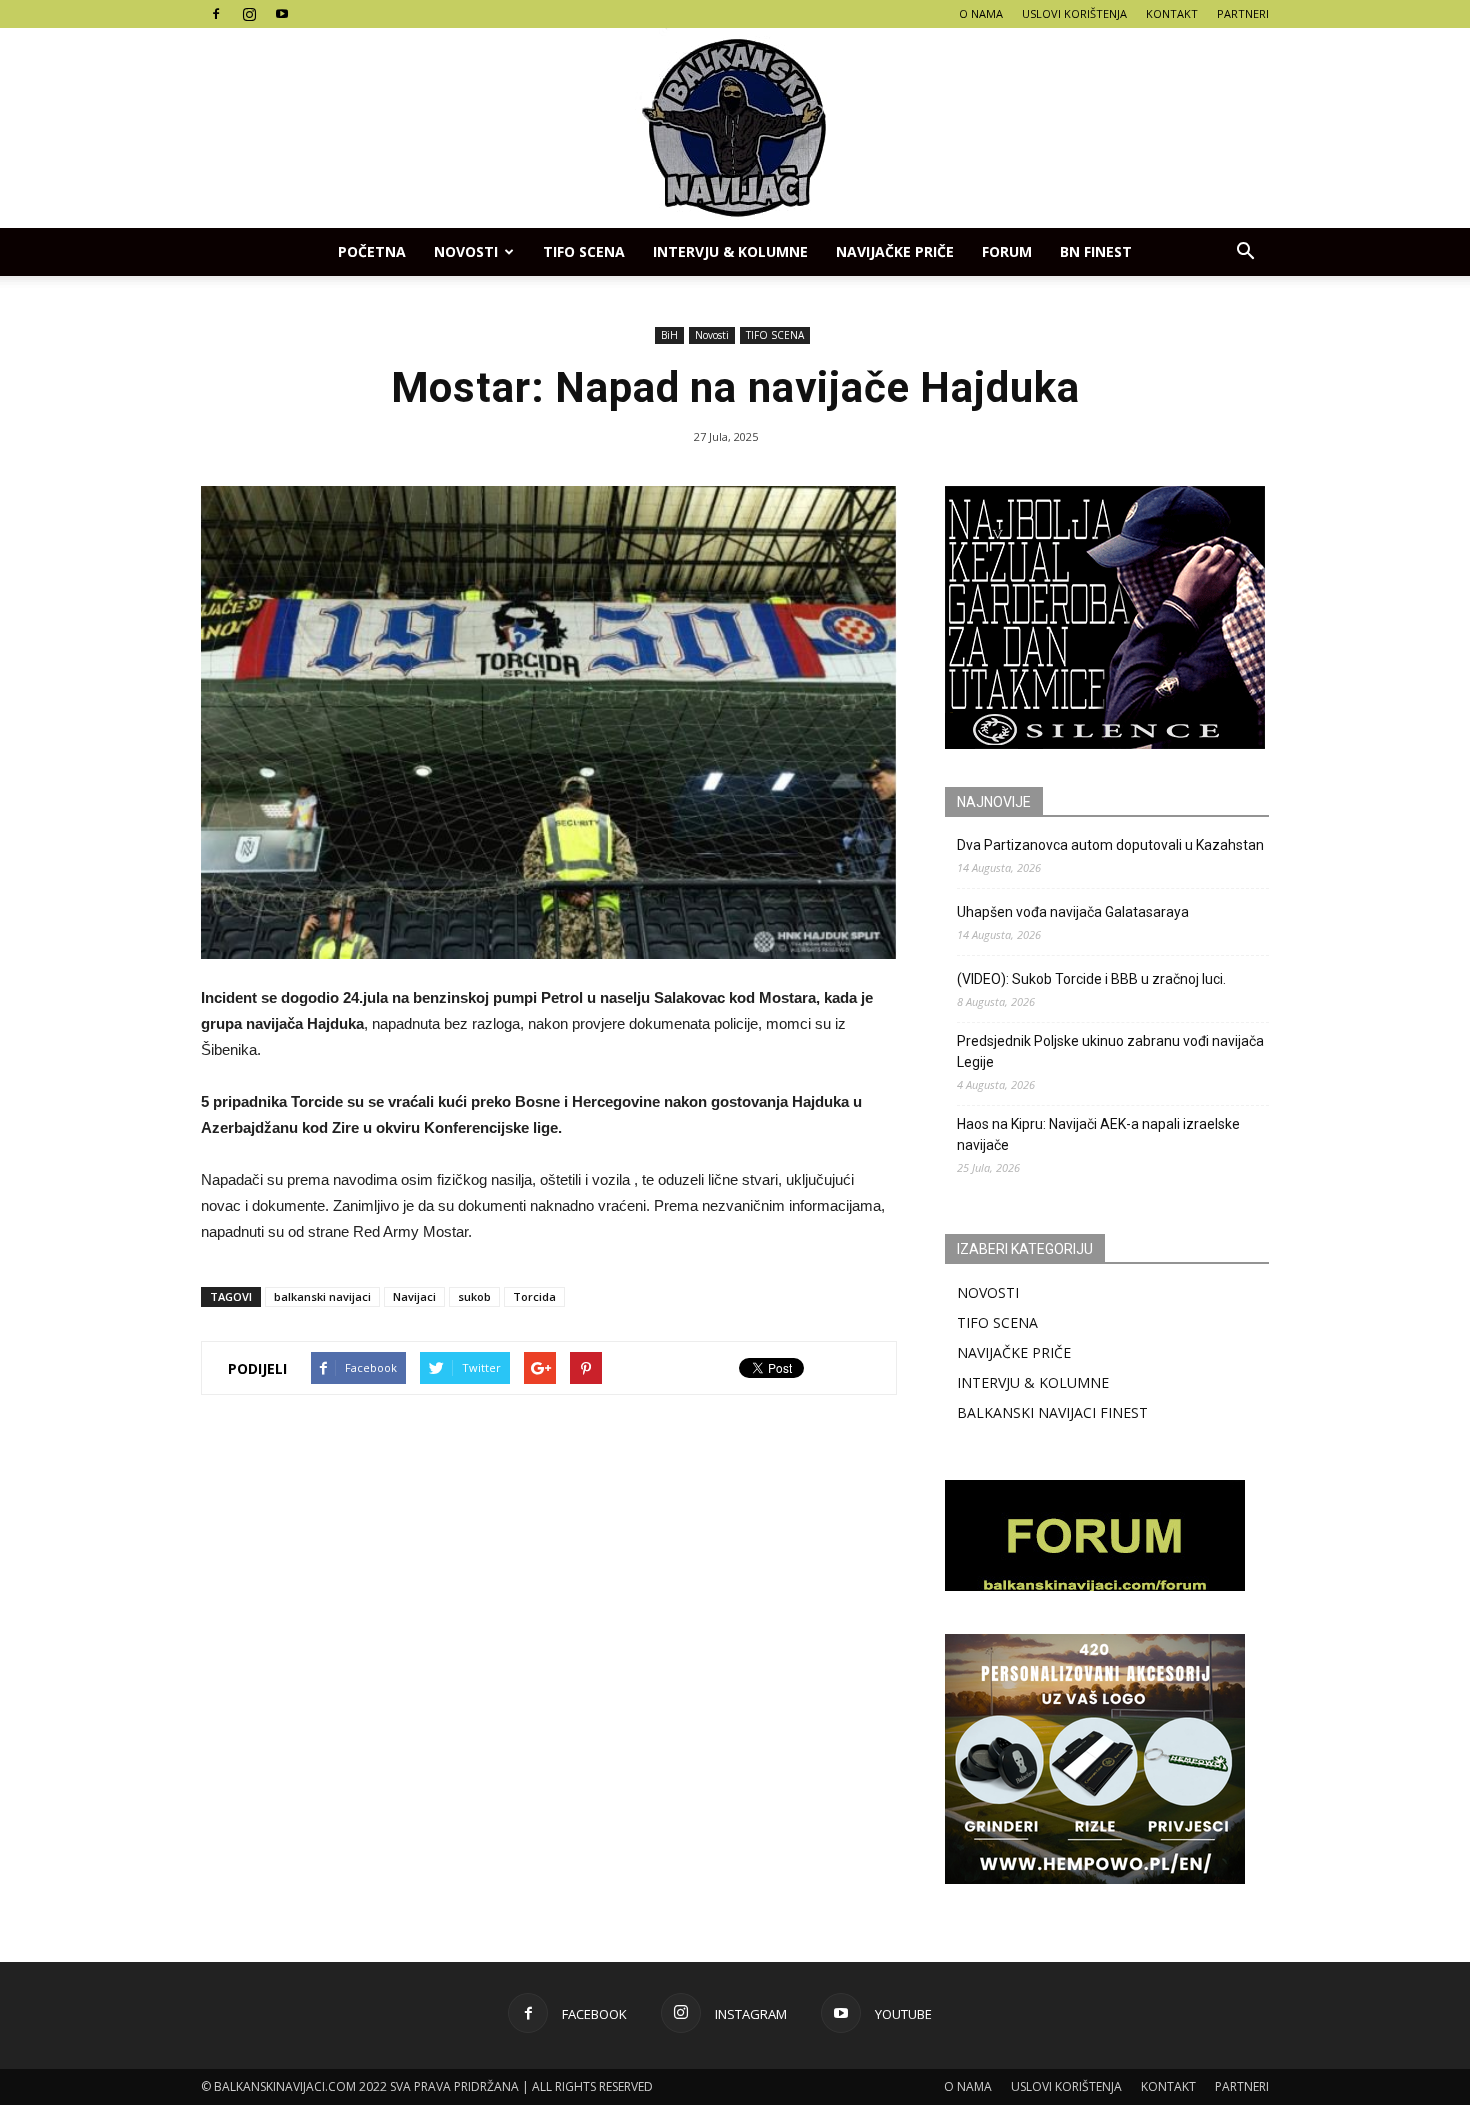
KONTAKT (1172, 13)
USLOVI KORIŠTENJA (1074, 13)
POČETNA (372, 251)
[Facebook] (216, 14)
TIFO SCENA (584, 251)
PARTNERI (1243, 13)
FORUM (1007, 251)
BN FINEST (1096, 251)
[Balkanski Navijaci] (735, 128)
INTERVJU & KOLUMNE (730, 251)
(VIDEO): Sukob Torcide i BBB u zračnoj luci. (1091, 979)
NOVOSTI (988, 1292)
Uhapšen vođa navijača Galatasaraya (1073, 912)
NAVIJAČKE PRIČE (895, 251)
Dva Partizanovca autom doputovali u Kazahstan (1110, 845)
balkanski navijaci (322, 1296)
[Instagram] (249, 14)
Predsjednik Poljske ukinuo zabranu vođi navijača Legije (1110, 1051)
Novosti (466, 251)
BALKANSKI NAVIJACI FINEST (1052, 1412)
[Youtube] (282, 14)
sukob (474, 1296)
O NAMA (981, 13)
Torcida (534, 1296)
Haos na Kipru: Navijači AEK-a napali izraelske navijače (1098, 1134)
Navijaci (414, 1296)
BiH (669, 335)
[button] (1245, 252)
